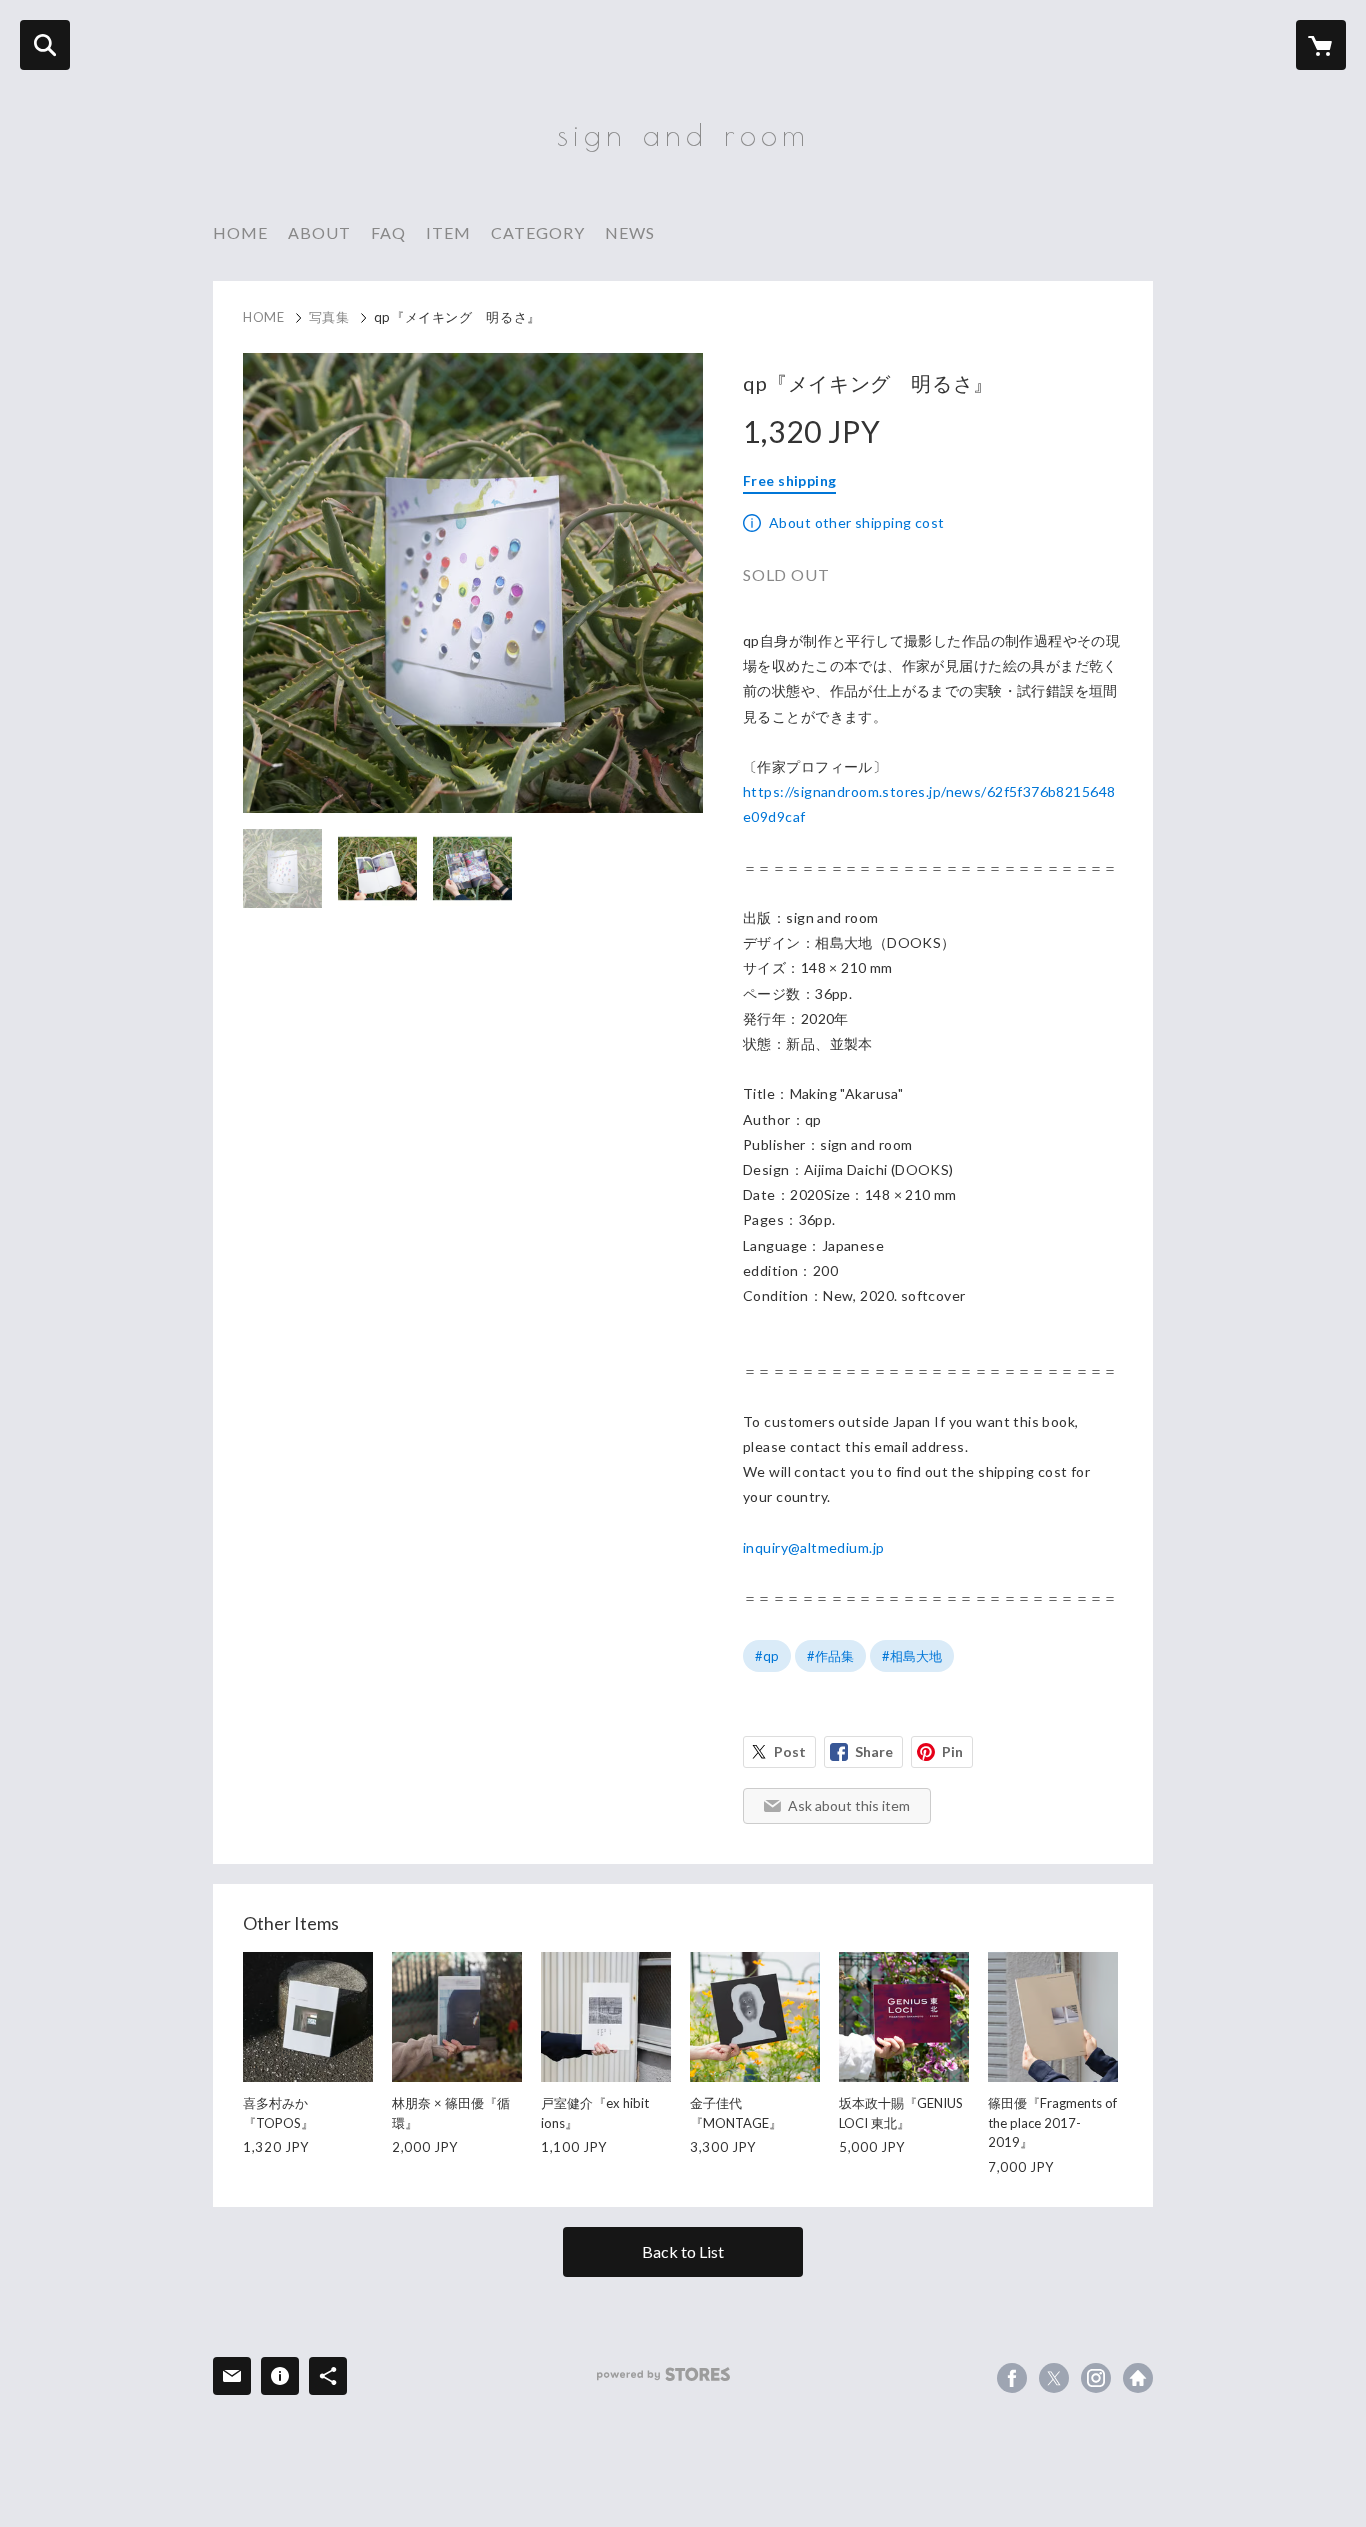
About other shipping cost (857, 522)
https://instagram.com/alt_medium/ (1096, 2378)
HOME (240, 232)
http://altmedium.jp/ (1138, 2378)
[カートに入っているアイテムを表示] (1321, 45)
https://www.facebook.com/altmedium (1012, 2378)
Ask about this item (849, 1805)
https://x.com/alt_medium (1054, 2378)
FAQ (388, 232)
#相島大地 (912, 1656)
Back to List (683, 2251)
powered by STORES (663, 2374)
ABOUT (319, 232)
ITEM (448, 232)
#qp (767, 1656)
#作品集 (830, 1656)
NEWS (630, 232)
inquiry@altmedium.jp (813, 1547)
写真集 (329, 317)
